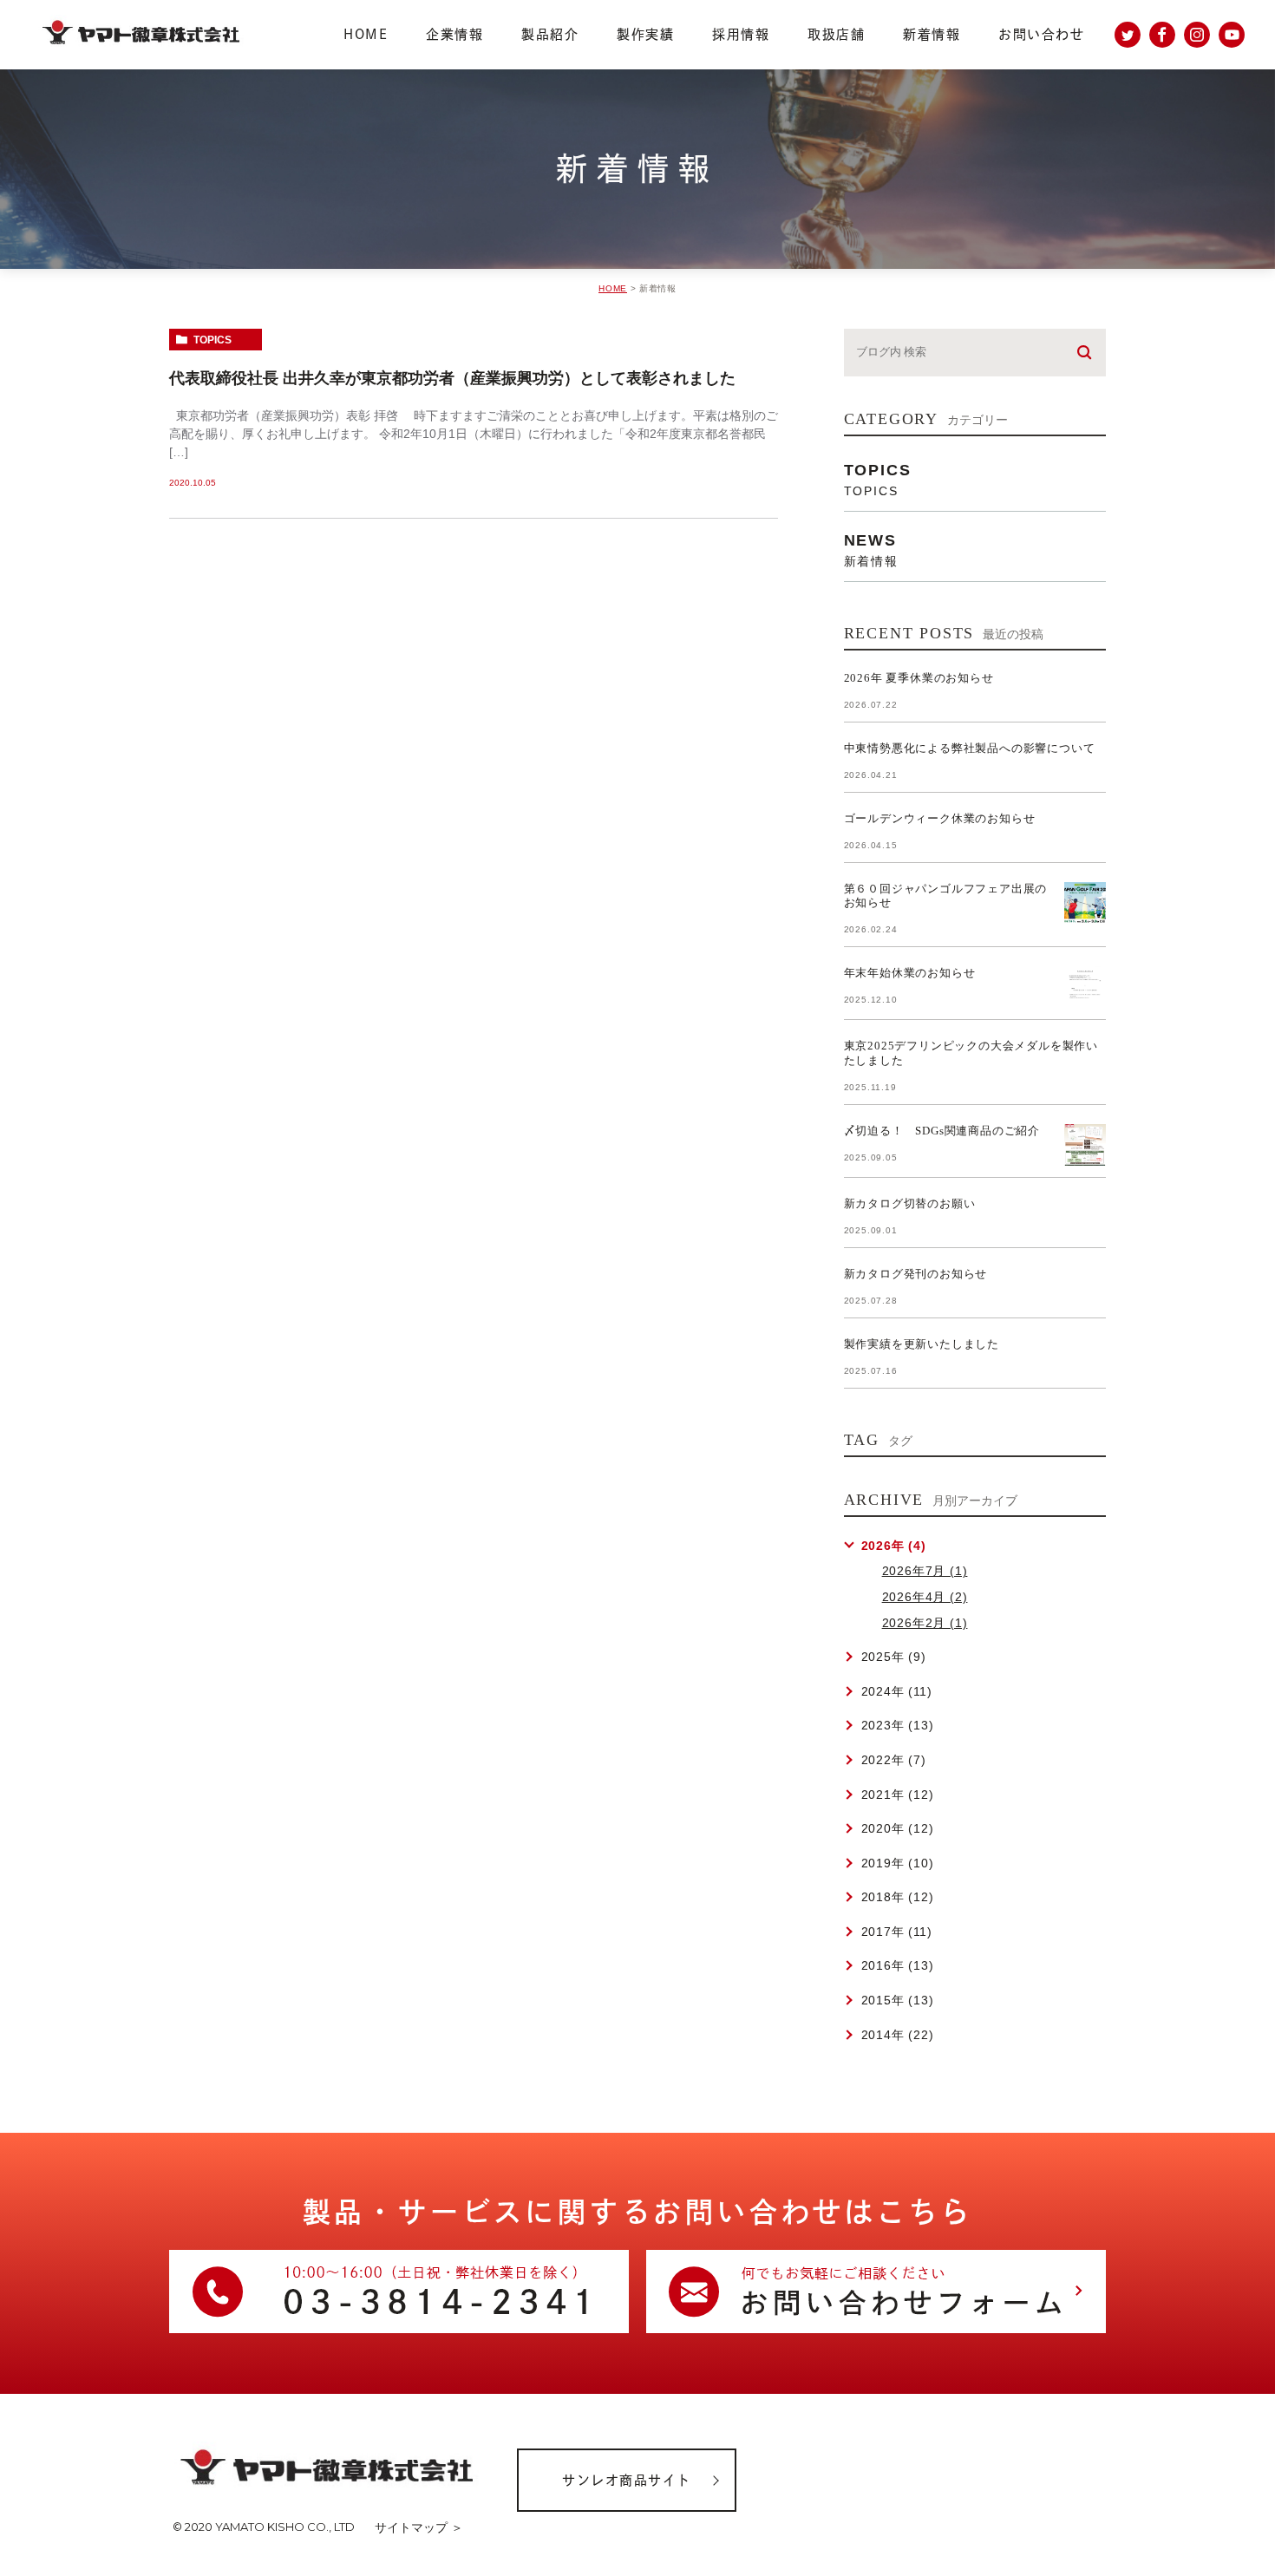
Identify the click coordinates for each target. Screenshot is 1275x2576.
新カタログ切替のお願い (910, 1203)
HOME (613, 288)
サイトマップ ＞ (419, 2527)
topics (212, 340)
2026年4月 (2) (925, 1597)
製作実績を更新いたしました (922, 1344)
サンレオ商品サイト (627, 2480)
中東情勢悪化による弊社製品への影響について (970, 748)
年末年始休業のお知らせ (910, 973)
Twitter (1128, 35)
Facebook (1162, 35)
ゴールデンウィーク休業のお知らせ (940, 818)
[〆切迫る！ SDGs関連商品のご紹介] (1085, 1145)
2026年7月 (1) (925, 1571)
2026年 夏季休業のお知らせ (919, 678)
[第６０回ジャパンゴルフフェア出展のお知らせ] (1085, 903)
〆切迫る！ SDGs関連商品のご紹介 (942, 1131)
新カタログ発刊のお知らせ (916, 1274)
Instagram (1197, 35)
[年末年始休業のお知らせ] (1085, 987)
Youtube (1232, 35)
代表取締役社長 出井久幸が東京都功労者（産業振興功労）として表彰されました (452, 378)
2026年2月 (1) (925, 1623)
